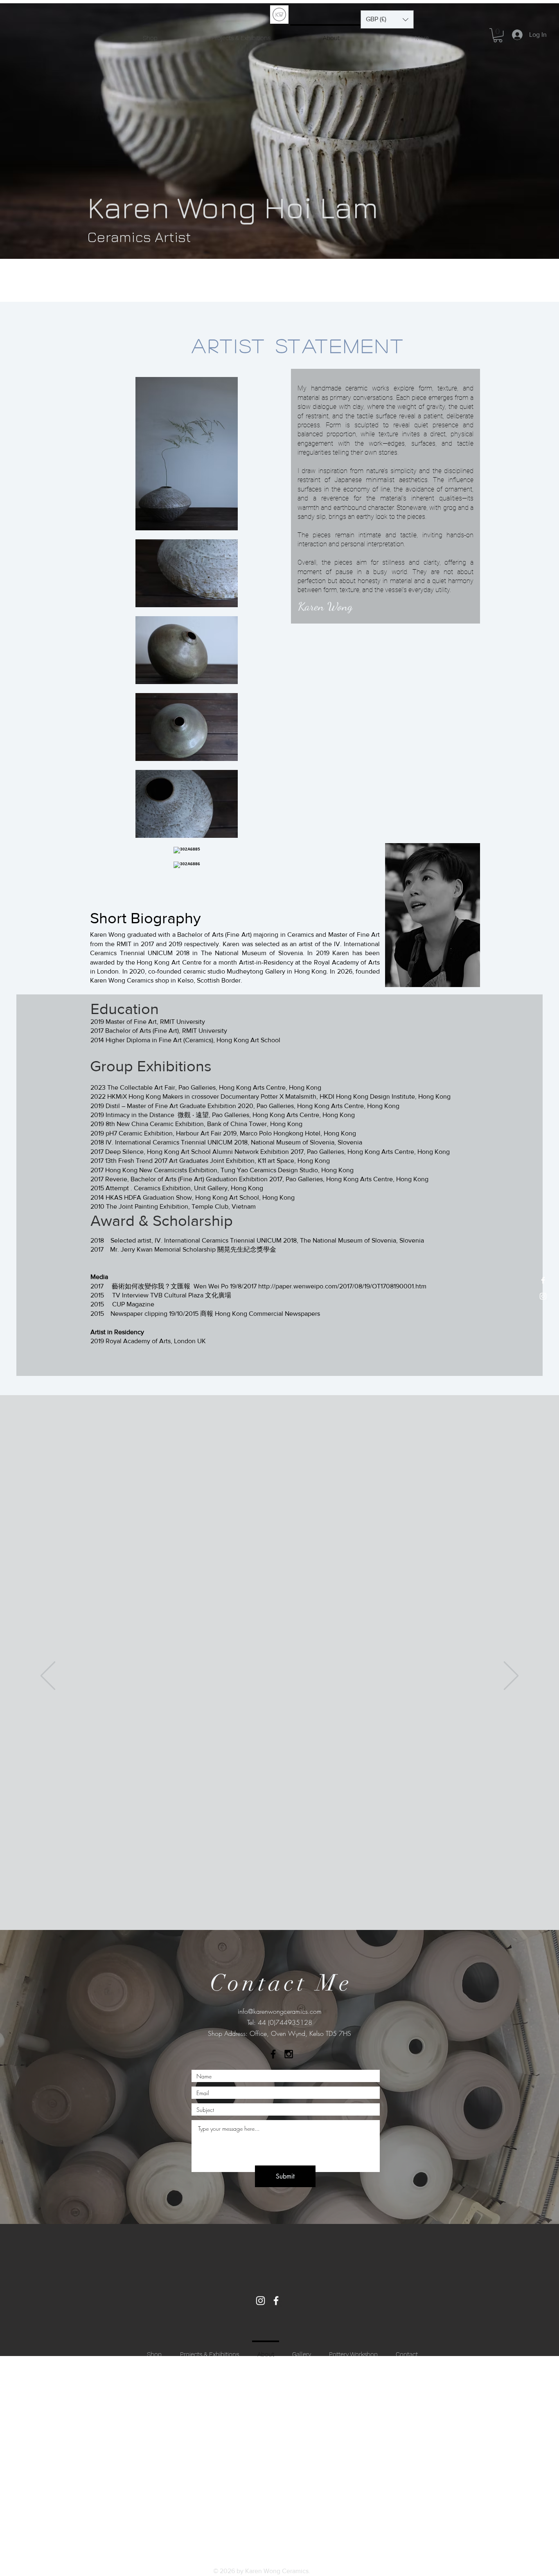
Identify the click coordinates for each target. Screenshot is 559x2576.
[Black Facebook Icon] (273, 2054)
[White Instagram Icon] (543, 1296)
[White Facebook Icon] (543, 1280)
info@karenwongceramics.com (280, 2011)
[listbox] (387, 19)
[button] (387, 19)
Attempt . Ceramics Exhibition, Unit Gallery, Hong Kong (184, 1188)
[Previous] (48, 1676)
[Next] (511, 1676)
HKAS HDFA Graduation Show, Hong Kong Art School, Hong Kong (200, 1197)
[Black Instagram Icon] (289, 2054)
